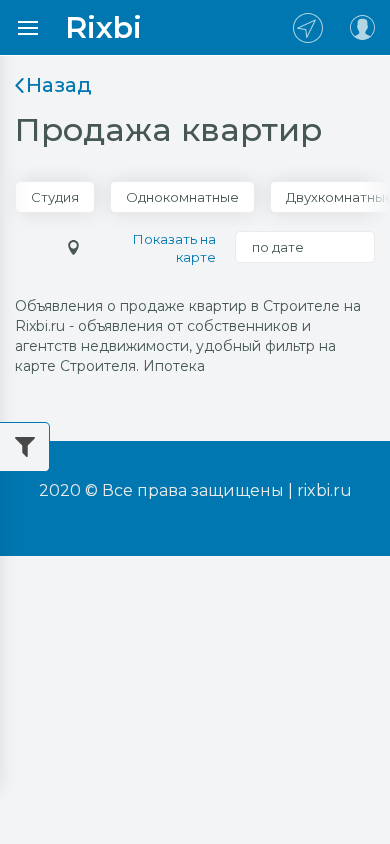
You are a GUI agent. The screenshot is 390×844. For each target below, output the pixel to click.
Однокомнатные (182, 197)
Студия (55, 197)
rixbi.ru (324, 490)
